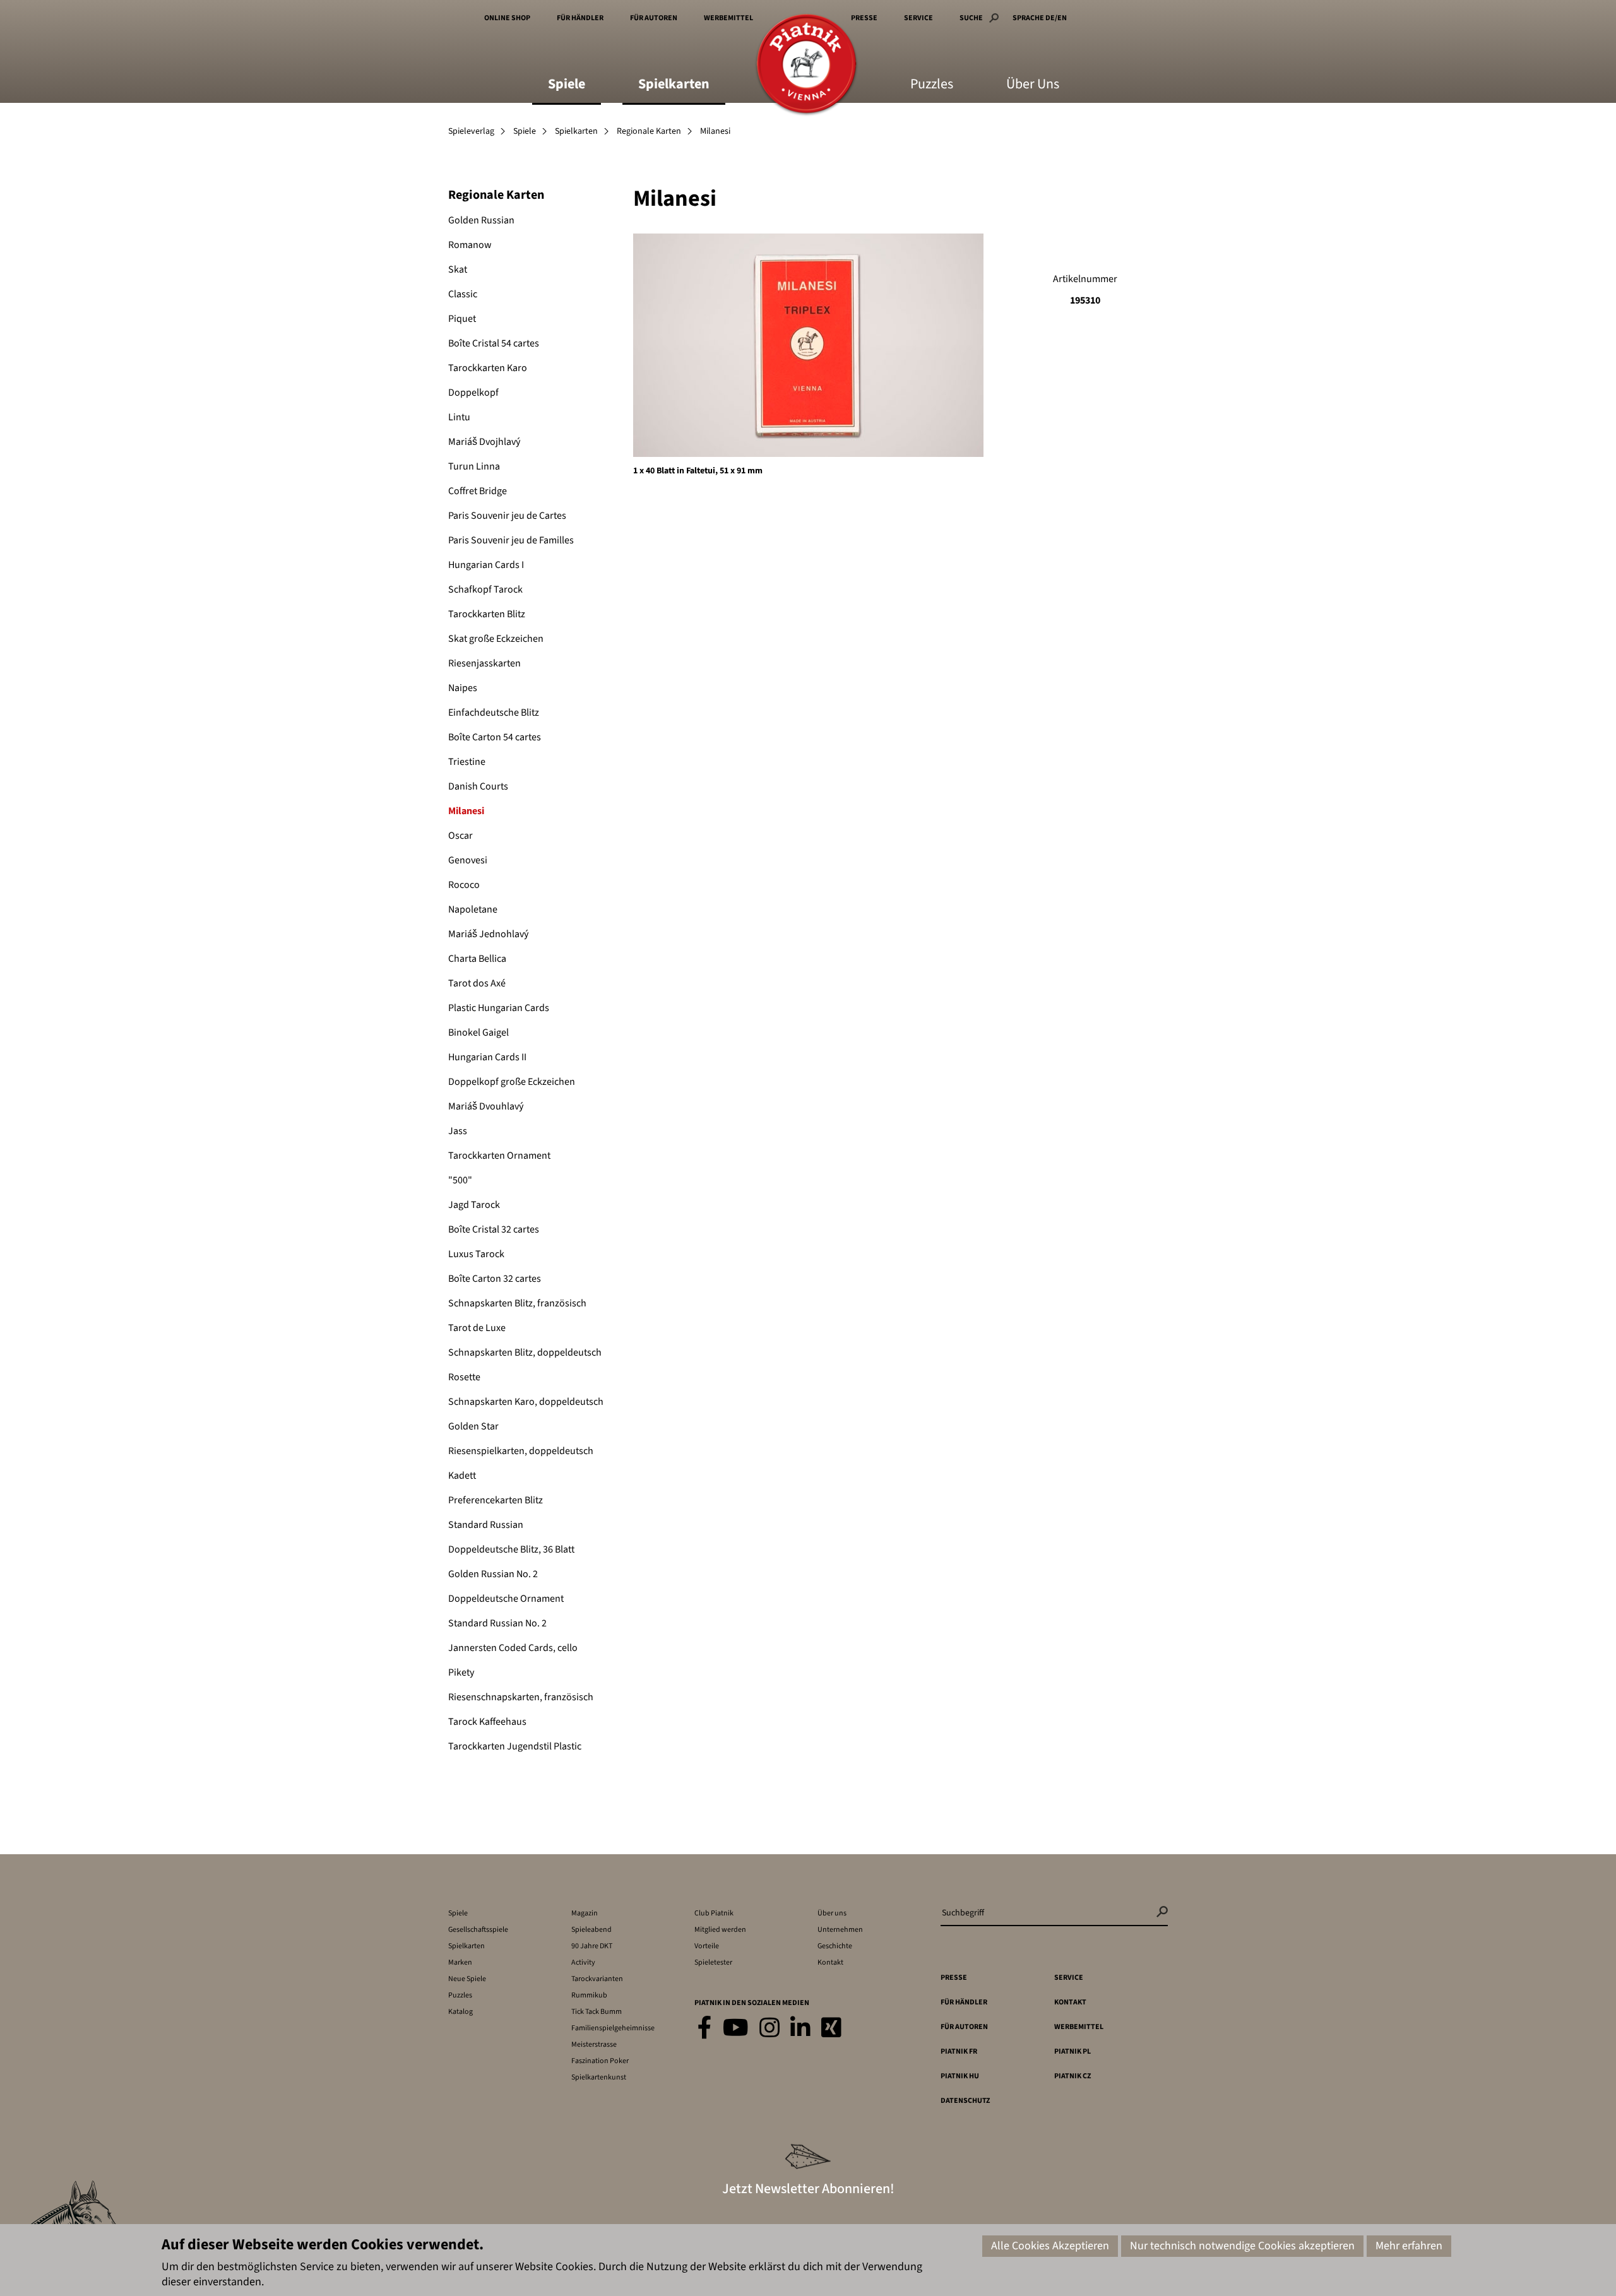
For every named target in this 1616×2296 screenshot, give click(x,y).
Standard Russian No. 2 (497, 1623)
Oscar (460, 836)
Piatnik (806, 65)
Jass (458, 1131)
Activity (583, 1962)
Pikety (461, 1672)
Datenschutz (965, 2101)
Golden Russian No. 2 (493, 1574)
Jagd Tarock (474, 1205)
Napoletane (473, 909)
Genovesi (468, 860)
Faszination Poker (600, 2061)
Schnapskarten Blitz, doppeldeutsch (525, 1352)
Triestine (467, 762)
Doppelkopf (473, 393)
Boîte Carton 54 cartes (495, 737)
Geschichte (835, 1946)
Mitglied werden (720, 1930)
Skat (458, 269)
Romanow (470, 245)
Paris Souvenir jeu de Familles (511, 540)
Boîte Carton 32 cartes (495, 1279)
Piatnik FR (959, 2051)
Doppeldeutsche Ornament (506, 1599)
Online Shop (507, 18)
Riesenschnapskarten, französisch (521, 1697)
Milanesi (466, 811)
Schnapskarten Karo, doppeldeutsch (526, 1402)
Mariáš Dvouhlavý (486, 1106)
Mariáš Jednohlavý (488, 934)
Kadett (462, 1476)
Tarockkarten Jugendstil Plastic (515, 1746)
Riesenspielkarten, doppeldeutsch (521, 1451)
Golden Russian (481, 220)
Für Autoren (654, 18)
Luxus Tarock (476, 1254)
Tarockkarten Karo (488, 368)
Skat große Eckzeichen (496, 639)
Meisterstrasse (594, 2045)
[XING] (831, 2029)
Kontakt (830, 1962)
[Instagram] (769, 2029)
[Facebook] (705, 2029)
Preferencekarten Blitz (496, 1500)
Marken (460, 1962)
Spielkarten (674, 85)
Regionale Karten (649, 131)
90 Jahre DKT (592, 1946)
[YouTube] (736, 2029)
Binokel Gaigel (478, 1033)
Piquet (462, 319)
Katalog (460, 2012)
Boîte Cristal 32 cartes (494, 1229)
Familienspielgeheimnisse (613, 2028)
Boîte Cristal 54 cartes (494, 343)
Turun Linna (474, 466)
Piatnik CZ (1072, 2076)
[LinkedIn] (800, 2029)
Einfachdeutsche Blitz (494, 713)
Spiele (567, 85)
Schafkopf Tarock (485, 589)
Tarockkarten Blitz (487, 614)
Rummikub (589, 1995)
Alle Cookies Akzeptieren (1050, 2246)
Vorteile (707, 1946)
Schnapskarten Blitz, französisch (517, 1303)
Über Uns (1033, 85)
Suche (971, 18)
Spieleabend (591, 1930)
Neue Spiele (467, 1979)
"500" (460, 1180)
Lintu (459, 417)
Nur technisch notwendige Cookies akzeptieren (1242, 2246)
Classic (463, 294)
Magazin (585, 1913)
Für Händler (580, 18)
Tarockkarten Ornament (499, 1156)
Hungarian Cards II (487, 1057)
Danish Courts (478, 786)
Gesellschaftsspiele (478, 1930)
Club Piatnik (714, 1913)
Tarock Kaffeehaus (487, 1722)
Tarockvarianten (597, 1979)
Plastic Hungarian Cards (499, 1008)
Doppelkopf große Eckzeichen (512, 1082)
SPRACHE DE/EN (1040, 18)
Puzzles (932, 85)
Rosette (464, 1377)
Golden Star (473, 1426)
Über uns (832, 1913)
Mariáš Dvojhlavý (484, 442)
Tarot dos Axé (477, 983)
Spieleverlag (471, 131)
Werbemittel (728, 18)
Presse (864, 18)
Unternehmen (840, 1930)
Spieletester (713, 1962)
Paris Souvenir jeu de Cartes (507, 516)
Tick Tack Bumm (597, 2012)
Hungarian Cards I (486, 565)
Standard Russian (486, 1525)
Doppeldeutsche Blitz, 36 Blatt (511, 1549)
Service (918, 18)
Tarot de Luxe (477, 1328)
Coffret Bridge (478, 491)
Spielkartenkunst (599, 2077)
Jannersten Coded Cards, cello (513, 1648)
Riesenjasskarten (484, 663)
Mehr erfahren (1409, 2246)
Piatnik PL (1072, 2051)
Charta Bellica (477, 959)
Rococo (464, 885)
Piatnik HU (960, 2076)
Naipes (463, 688)
